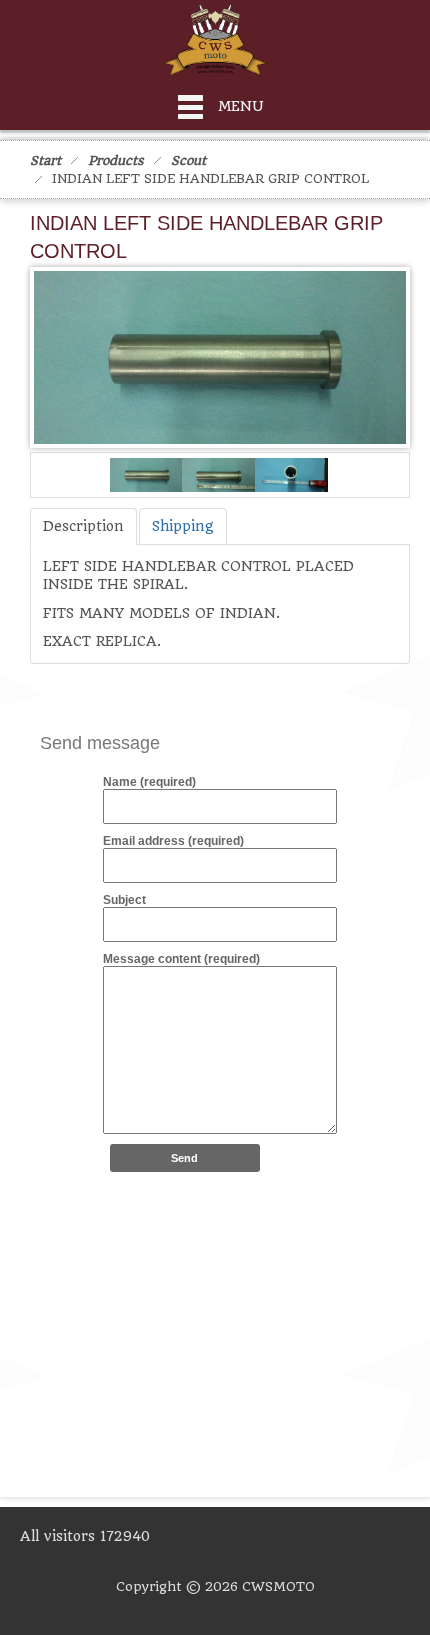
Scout (188, 160)
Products (116, 160)
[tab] (83, 526)
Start (45, 160)
